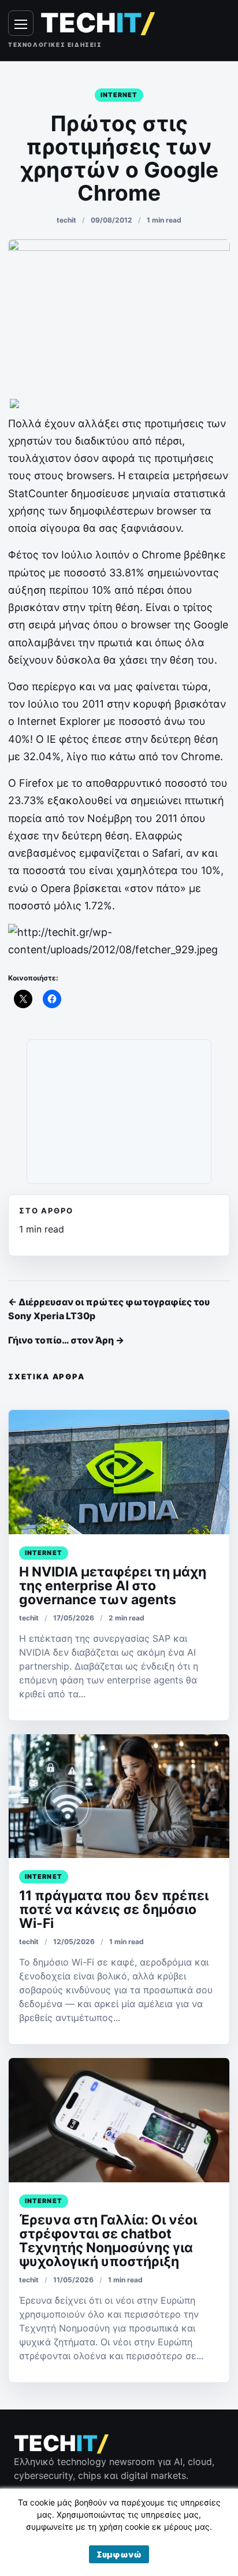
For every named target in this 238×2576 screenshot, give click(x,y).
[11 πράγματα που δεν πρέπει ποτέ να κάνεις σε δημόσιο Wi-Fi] (119, 1796)
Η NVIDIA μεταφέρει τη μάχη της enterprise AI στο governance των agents (113, 1586)
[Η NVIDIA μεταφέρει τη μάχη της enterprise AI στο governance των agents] (119, 1472)
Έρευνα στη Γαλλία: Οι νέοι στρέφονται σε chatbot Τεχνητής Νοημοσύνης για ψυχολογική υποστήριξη (108, 2241)
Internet (119, 95)
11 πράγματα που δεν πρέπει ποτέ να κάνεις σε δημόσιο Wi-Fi (114, 1909)
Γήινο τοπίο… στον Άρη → (66, 1340)
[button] (119, 2554)
